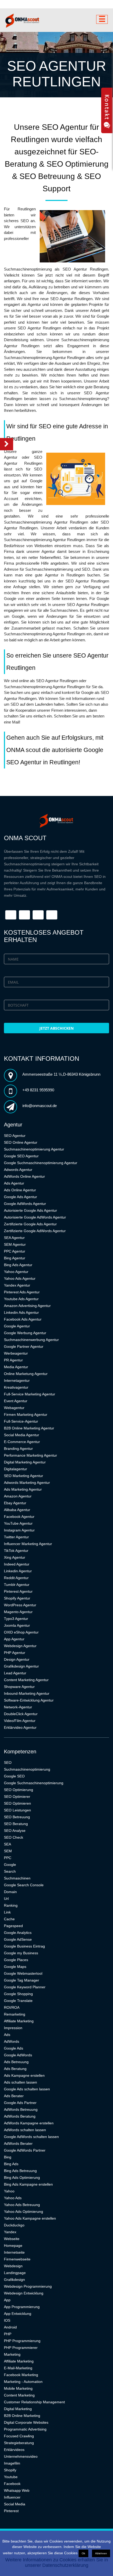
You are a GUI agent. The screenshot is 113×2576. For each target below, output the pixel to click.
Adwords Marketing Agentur (27, 1483)
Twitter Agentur (16, 1537)
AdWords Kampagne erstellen (29, 2123)
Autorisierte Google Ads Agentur (30, 1210)
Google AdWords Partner (25, 2150)
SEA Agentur (14, 1238)
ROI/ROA (12, 2007)
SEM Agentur (15, 1244)
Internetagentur (17, 1380)
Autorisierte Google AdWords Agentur (35, 1217)
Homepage (13, 2246)
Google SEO (14, 1776)
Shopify (10, 2470)
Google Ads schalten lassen (27, 2089)
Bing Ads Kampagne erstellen (28, 2184)
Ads (7, 2035)
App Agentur (14, 1639)
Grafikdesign (14, 2280)
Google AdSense (18, 1939)
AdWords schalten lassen (25, 2130)
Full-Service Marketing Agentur (30, 1394)
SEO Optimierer (17, 1797)
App (7, 2300)
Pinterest (11, 2511)
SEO (8, 1763)
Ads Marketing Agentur (23, 1489)
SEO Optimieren (17, 1803)
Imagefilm (12, 2463)
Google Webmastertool (23, 1973)
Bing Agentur (15, 1258)
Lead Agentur (15, 1673)
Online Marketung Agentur (26, 1374)
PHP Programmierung (22, 2341)
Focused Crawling (19, 2436)
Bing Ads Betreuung (20, 2171)
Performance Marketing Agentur (30, 1455)
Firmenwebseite (17, 2259)
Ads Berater (14, 2096)
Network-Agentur (18, 1707)
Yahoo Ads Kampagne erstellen (30, 2218)
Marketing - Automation (23, 2382)
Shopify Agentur (17, 1598)
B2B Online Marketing (22, 2416)
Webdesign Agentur (20, 1646)
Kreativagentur (16, 1387)
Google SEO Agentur (21, 1156)
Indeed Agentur (17, 1564)
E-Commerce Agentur (22, 1442)
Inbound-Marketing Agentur (27, 1693)
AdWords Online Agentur (24, 1176)
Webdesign (13, 2266)
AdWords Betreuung (21, 2109)
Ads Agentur (14, 1183)
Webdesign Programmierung (28, 2286)
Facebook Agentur (19, 1517)
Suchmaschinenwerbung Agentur (31, 1340)
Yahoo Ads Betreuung (22, 2205)
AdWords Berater (18, 2143)
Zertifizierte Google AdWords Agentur (35, 1231)
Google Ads (14, 2048)
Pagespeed (13, 1926)
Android (10, 2327)
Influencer (12, 2497)
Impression (13, 2028)
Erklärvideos (14, 2450)
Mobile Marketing (18, 2388)
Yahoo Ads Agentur (20, 1278)
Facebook (12, 2484)
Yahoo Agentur (16, 1272)
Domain (10, 1892)
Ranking (11, 1905)
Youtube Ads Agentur (21, 1299)
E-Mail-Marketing (18, 2368)
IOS (7, 2320)
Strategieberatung (19, 2443)
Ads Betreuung (16, 2062)
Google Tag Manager (22, 1980)
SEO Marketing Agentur (24, 1476)
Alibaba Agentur (17, 1510)
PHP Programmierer (21, 2348)
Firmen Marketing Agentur (26, 1415)
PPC (8, 1858)
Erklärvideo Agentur (20, 1727)
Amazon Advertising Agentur (27, 1306)
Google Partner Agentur (24, 1346)
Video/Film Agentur (20, 1721)
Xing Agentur (15, 1557)
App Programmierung (22, 2307)
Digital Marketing (18, 2409)
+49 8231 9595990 (38, 1090)
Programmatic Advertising (25, 2429)
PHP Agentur (15, 1653)
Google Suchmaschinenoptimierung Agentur (41, 1163)
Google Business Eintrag (24, 1946)
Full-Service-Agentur (21, 1421)
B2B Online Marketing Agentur (29, 1428)
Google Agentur (17, 1326)
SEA (7, 1844)
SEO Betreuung (17, 1817)
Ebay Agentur (15, 1503)
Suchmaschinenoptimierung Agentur (34, 1149)
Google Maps (15, 1967)
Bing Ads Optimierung (22, 2177)
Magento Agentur (18, 1612)
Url (6, 1899)
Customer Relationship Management (34, 2402)
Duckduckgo (14, 2225)
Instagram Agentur (19, 1530)
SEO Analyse (15, 1831)
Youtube (11, 2477)
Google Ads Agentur (20, 1197)
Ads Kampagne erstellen (24, 2075)
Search (10, 1871)
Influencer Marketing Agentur (28, 1544)
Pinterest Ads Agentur (22, 1292)
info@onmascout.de (40, 1106)
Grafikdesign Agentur (21, 1666)
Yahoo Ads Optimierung (24, 2212)
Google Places (16, 1960)
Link (7, 1912)
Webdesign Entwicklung (24, 2293)
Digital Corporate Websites (26, 2422)
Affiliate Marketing (19, 2021)
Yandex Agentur (17, 1285)
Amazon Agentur (18, 1496)
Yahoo (9, 2191)
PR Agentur (13, 1360)
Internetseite (14, 2252)
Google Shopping (18, 1994)
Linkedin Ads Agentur (21, 1312)
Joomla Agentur (17, 1625)
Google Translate (18, 2001)
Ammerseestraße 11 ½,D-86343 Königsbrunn (61, 1074)
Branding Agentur (18, 1449)
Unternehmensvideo (21, 2456)
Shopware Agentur (19, 1687)
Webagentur (14, 1408)
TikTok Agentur (16, 1551)
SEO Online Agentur (21, 1142)
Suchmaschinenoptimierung (27, 1769)
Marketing (12, 2354)
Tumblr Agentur (17, 1585)
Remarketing (15, 2014)
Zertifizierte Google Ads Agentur (30, 1224)
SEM (8, 1851)
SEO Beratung (16, 1824)
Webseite (12, 2239)
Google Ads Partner (20, 2103)
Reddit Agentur (16, 1578)
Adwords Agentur (18, 1170)
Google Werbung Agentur (25, 1333)
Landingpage (15, 2273)
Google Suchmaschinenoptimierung (34, 1783)
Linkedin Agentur (18, 1571)
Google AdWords (18, 2055)
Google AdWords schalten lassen (31, 2137)
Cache (9, 1919)
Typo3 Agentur (16, 1619)
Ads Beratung (15, 2069)
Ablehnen (101, 2553)
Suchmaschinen (17, 1878)
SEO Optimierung (19, 1790)
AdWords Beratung (20, 2116)
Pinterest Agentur (18, 1591)
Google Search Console (24, 1885)
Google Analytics (18, 1933)
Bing (8, 2157)
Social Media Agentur (22, 1435)
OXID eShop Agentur (21, 1632)
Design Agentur (17, 1659)
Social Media (15, 2504)
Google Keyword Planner (25, 1987)
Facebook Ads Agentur (23, 1319)
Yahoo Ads (13, 2198)
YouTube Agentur (18, 1523)
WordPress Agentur (20, 1605)
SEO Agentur (15, 1136)
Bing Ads (11, 2164)
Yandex (10, 2232)
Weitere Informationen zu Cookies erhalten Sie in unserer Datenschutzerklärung (57, 2563)
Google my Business (21, 1953)
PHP (8, 2334)
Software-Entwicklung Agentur (29, 1700)
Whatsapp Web (17, 2490)
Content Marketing (19, 2395)
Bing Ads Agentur (18, 1265)
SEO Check (14, 1837)
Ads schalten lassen (20, 2082)
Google (10, 1865)
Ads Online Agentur (20, 1190)
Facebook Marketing (21, 2375)
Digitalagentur (16, 1469)
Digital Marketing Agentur (25, 1462)
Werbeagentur (16, 1353)
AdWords (12, 2041)
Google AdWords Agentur (25, 1204)
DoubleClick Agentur (21, 1714)
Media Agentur (16, 1367)
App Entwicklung (18, 2314)
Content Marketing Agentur (26, 1680)
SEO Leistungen (17, 1810)
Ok (83, 2553)
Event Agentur (16, 1401)
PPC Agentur (15, 1251)
